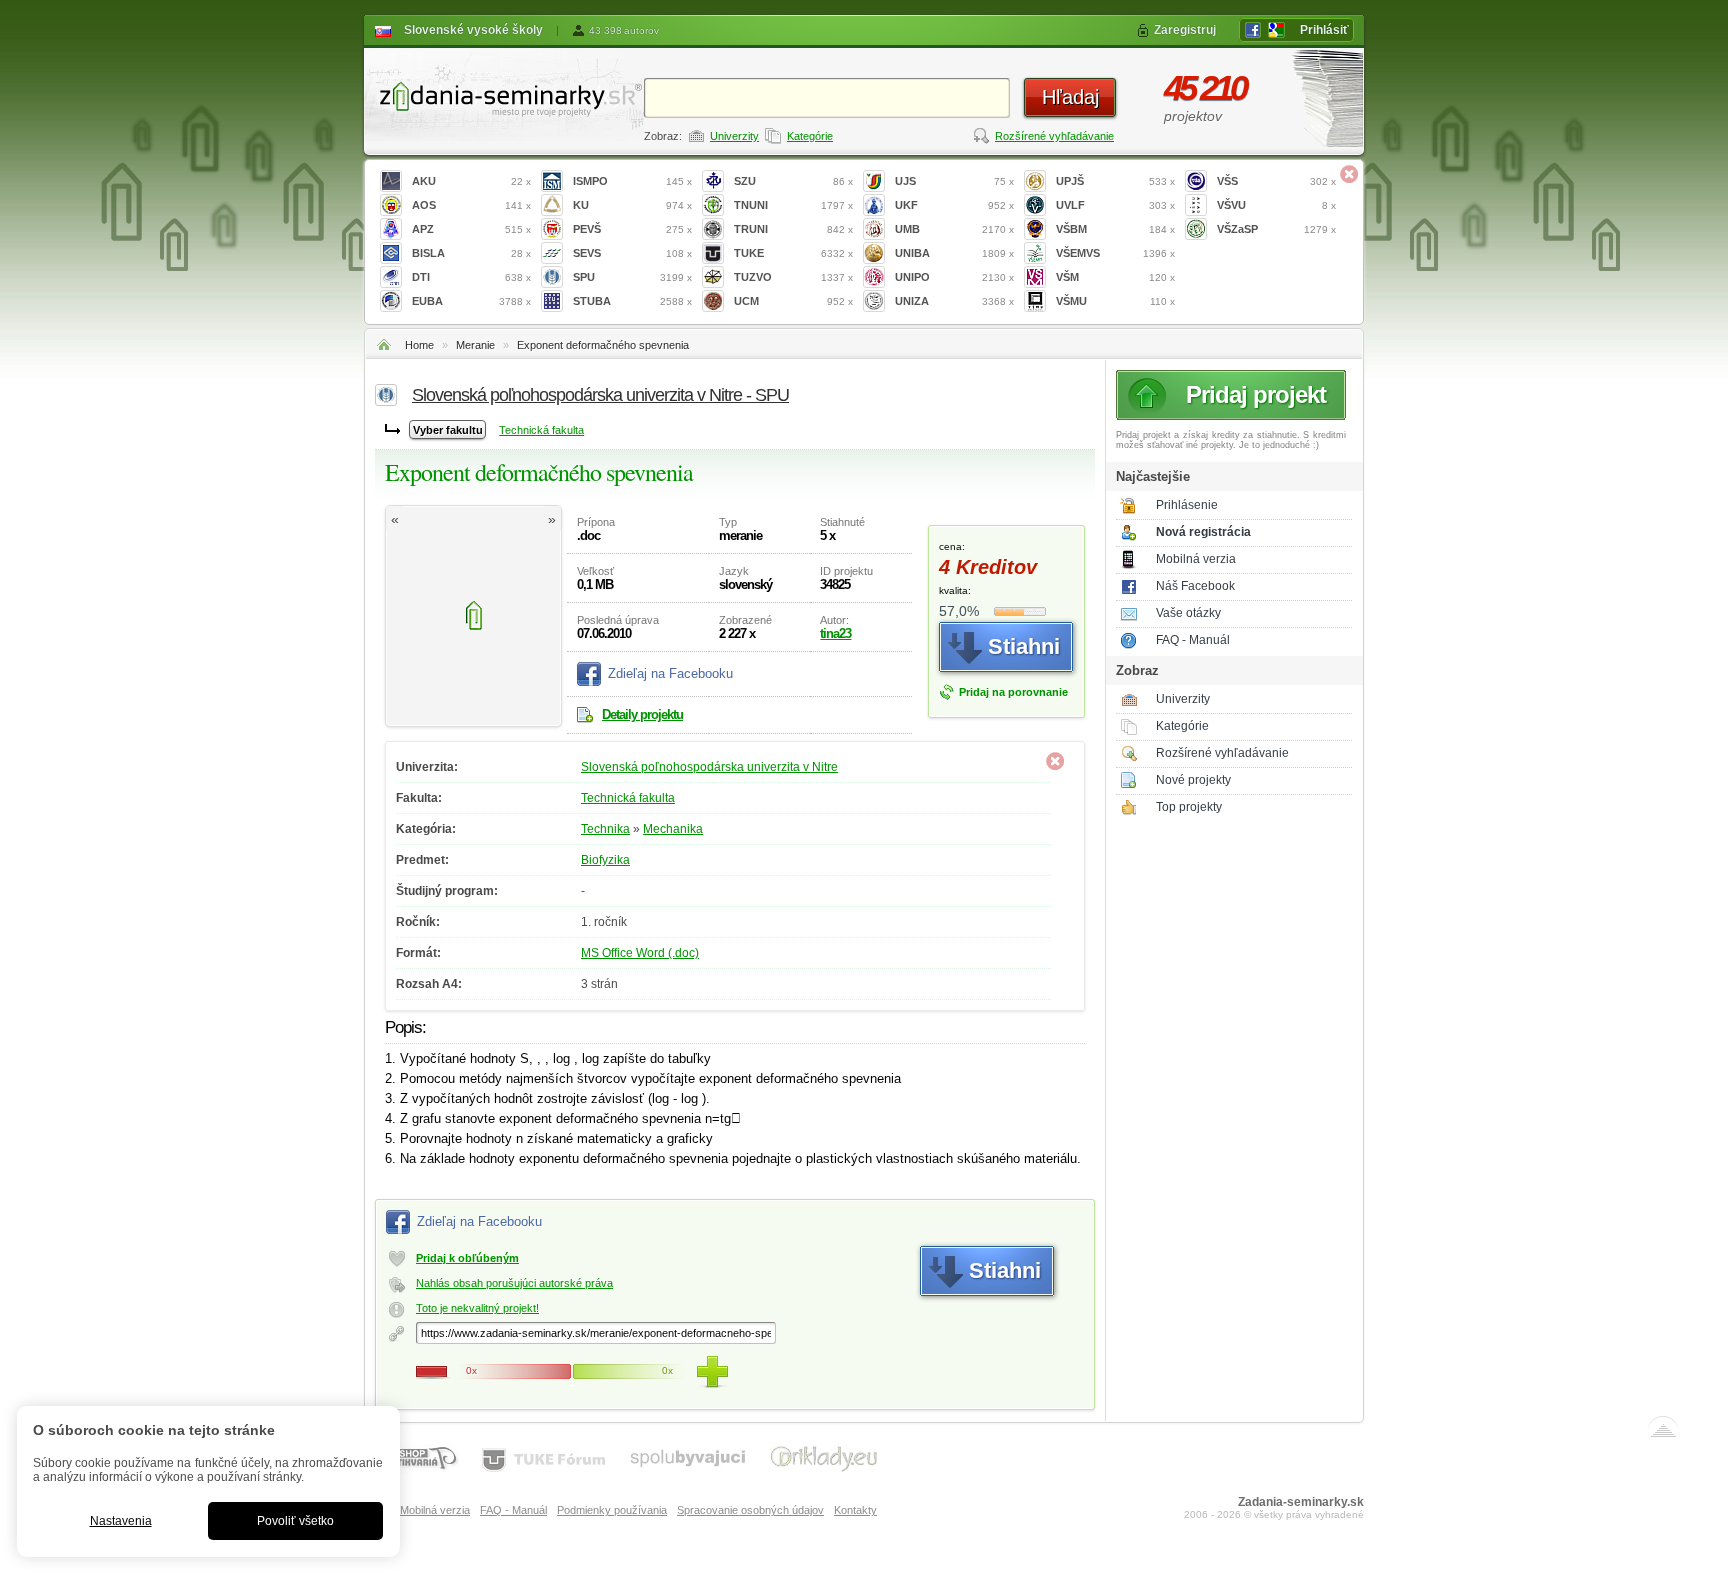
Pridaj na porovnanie (1013, 692)
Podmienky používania (612, 1510)
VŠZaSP (1276, 229)
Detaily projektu (642, 714)
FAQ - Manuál (1193, 640)
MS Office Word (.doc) (640, 953)
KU (632, 205)
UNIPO (954, 277)
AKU (471, 181)
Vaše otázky (1188, 613)
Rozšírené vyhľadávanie (1054, 136)
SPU (632, 277)
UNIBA (954, 253)
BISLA (471, 253)
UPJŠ (1115, 181)
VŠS (1276, 181)
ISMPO (632, 181)
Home (419, 345)
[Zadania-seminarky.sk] (504, 95)
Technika (605, 829)
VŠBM (1115, 229)
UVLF (1115, 205)
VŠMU (1115, 301)
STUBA (632, 301)
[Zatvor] (1349, 174)
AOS (471, 205)
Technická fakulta (541, 430)
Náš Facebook (1195, 586)
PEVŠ (632, 229)
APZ (471, 229)
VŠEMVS (1115, 253)
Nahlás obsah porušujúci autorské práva (514, 1283)
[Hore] (1663, 1431)
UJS (954, 181)
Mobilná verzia (1196, 559)
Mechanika (673, 829)
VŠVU (1276, 205)
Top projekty (1189, 807)
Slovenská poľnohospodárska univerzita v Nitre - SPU (600, 395)
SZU (793, 181)
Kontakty (855, 1510)
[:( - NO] (432, 1372)
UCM (793, 301)
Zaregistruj (1185, 30)
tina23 (835, 633)
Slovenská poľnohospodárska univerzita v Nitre (709, 767)
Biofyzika (605, 860)
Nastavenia (121, 1521)
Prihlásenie (1187, 505)
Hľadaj (1070, 97)
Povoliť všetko (295, 1521)
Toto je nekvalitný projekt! (477, 1308)
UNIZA (954, 301)
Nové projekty (1193, 780)
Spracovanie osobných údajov (750, 1510)
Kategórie (810, 136)
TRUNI (793, 229)
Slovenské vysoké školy (473, 30)
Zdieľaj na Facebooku (670, 673)
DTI (471, 277)
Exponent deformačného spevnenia (603, 345)
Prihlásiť (1324, 30)
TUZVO (793, 277)
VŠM (1115, 277)
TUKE (793, 253)
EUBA (471, 301)
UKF (954, 205)
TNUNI (793, 205)
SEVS (632, 253)
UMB (954, 229)
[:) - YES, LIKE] (712, 1372)
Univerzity (734, 136)
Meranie (475, 345)
